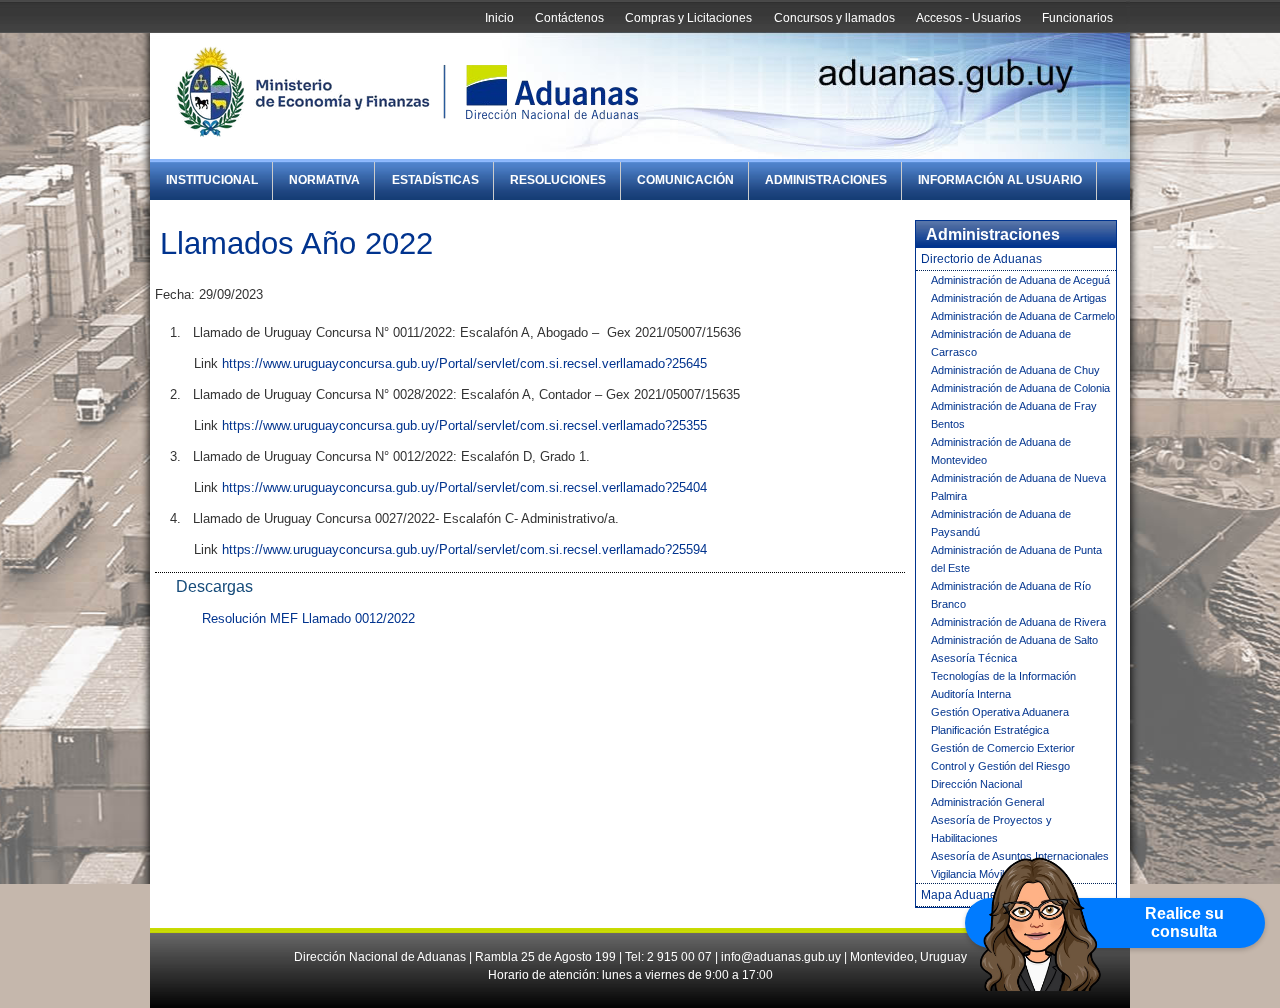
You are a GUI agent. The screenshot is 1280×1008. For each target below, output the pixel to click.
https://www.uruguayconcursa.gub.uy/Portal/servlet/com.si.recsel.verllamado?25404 (464, 487)
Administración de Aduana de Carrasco (1001, 343)
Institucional (212, 180)
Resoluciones (558, 180)
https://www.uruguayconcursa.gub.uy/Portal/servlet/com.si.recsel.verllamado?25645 (464, 363)
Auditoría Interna (971, 694)
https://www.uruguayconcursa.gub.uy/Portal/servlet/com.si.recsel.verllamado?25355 (464, 425)
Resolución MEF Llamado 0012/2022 (308, 618)
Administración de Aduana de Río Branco (1011, 595)
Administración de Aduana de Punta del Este (1016, 559)
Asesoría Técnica (974, 658)
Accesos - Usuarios (968, 18)
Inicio (499, 18)
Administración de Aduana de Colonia (1020, 388)
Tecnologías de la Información (1003, 676)
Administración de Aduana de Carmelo (1023, 316)
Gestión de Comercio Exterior (1003, 748)
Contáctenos (569, 18)
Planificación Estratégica (990, 730)
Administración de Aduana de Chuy (1015, 370)
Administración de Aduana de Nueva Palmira (1018, 487)
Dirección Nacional (976, 784)
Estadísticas (435, 180)
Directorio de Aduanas (981, 259)
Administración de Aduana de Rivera (1018, 622)
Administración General (987, 802)
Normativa (324, 180)
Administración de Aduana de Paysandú (1001, 523)
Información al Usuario (1000, 180)
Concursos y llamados (834, 18)
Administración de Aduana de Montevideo (1001, 451)
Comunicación (685, 180)
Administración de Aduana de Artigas (1019, 298)
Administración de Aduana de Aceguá (1020, 280)
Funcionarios (1077, 18)
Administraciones (826, 180)
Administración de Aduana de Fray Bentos (1014, 415)
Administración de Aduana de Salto (1014, 640)
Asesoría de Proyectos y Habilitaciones (991, 829)
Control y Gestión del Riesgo (1000, 766)
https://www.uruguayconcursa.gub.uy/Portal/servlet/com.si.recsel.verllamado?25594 (464, 549)
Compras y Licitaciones (688, 18)
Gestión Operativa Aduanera (1000, 712)
